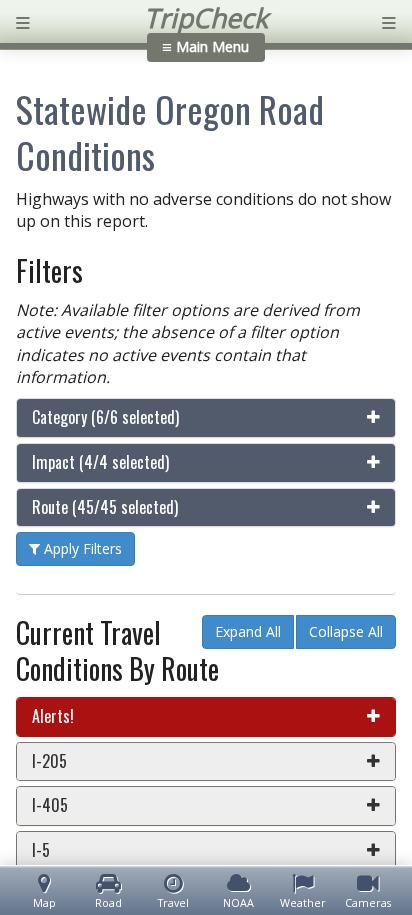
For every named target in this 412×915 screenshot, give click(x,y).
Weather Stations (303, 903)
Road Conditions (109, 903)
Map (44, 902)
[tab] (206, 418)
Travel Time (173, 903)
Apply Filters (81, 548)
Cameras (368, 902)
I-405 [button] (50, 805)
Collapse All (346, 631)
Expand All (248, 631)
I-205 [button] (49, 761)
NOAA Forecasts (238, 903)
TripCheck (206, 18)
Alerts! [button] (53, 716)
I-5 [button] (41, 850)
